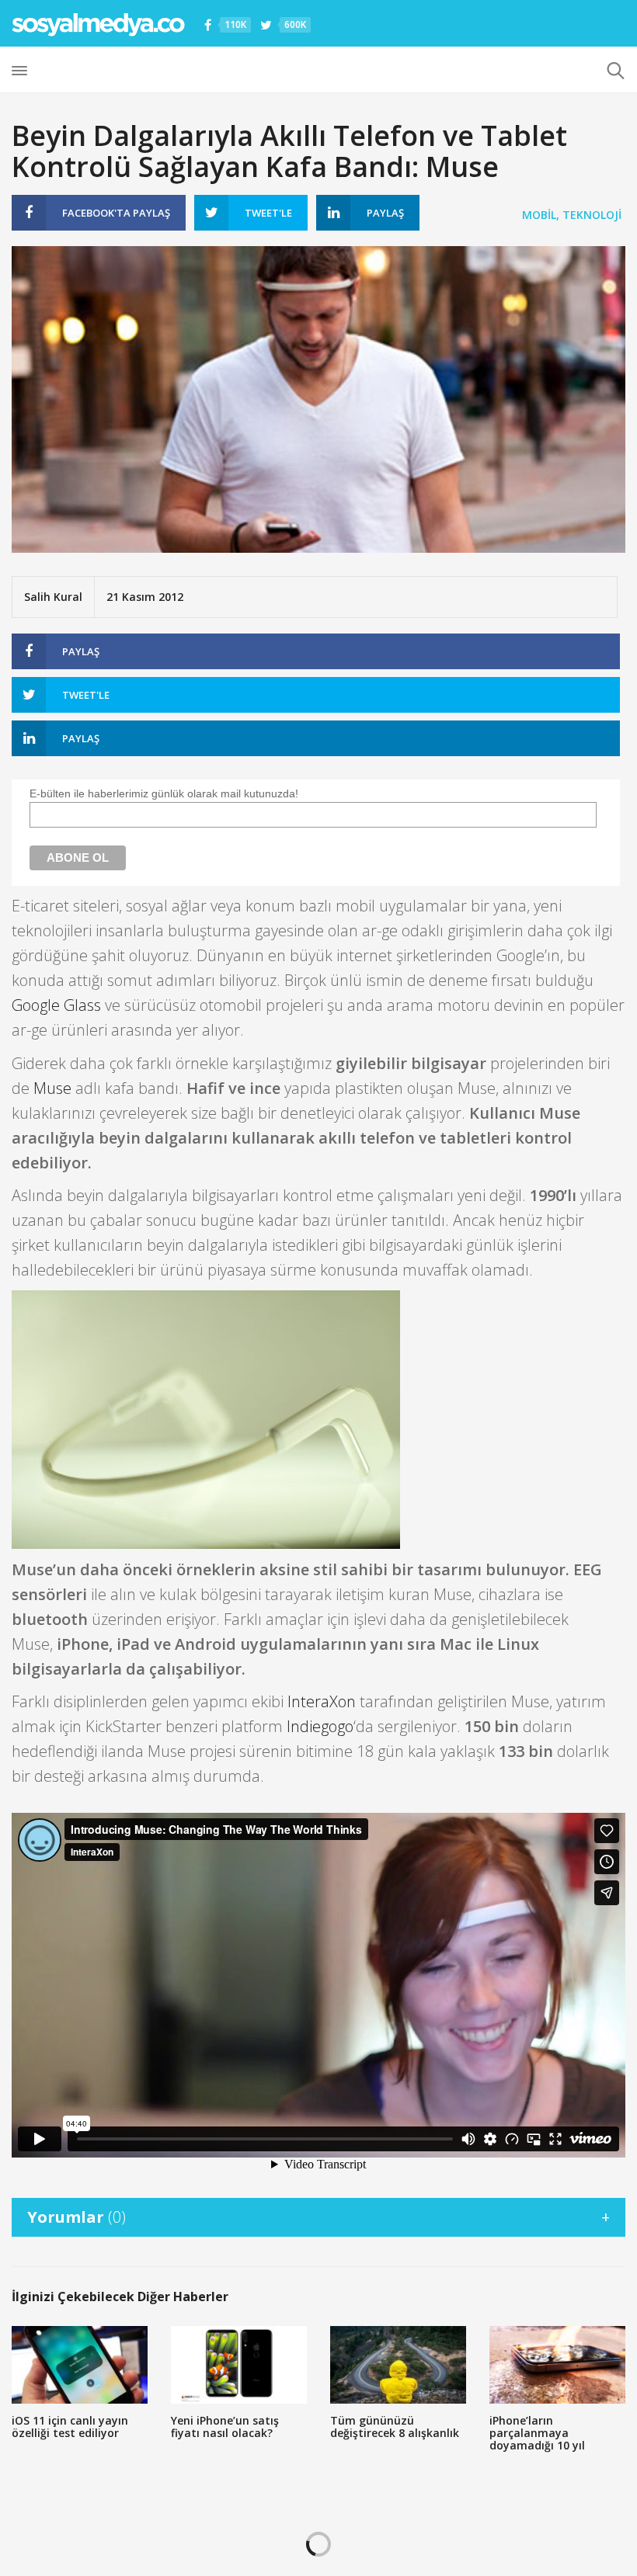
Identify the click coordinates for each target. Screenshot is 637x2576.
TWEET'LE (268, 213)
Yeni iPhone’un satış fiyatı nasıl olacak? (225, 2427)
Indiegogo (320, 1726)
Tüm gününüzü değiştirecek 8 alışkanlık (395, 2427)
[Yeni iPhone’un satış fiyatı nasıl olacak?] (239, 2365)
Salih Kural (53, 597)
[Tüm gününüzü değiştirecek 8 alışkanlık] (398, 2365)
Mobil (539, 215)
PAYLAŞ (116, 213)
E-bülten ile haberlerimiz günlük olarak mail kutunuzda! (164, 793)
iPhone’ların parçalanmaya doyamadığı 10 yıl (537, 2433)
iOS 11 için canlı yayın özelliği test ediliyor (70, 2427)
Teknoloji (592, 215)
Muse (52, 1088)
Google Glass (56, 1005)
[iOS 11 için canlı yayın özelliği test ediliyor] (80, 2365)
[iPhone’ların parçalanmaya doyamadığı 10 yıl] (557, 2365)
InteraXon (322, 1701)
